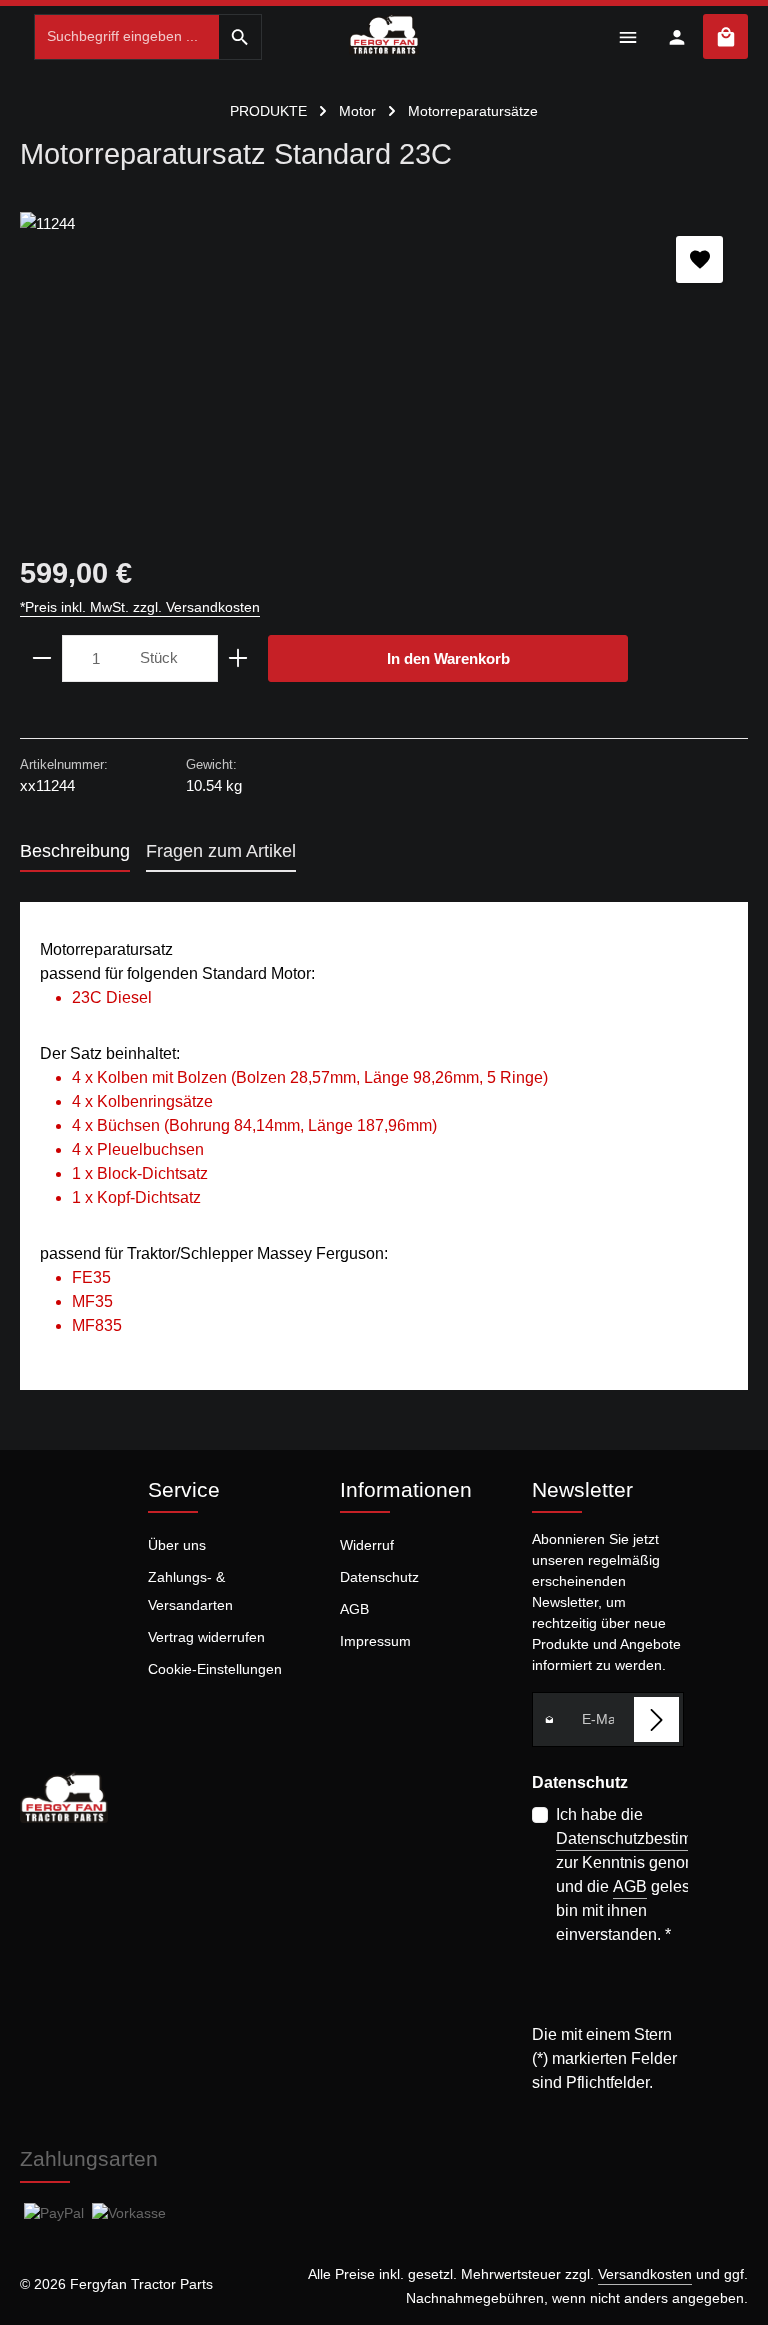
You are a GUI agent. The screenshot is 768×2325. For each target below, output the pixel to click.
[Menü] (627, 36)
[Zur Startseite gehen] (384, 34)
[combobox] (127, 37)
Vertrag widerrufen (206, 1637)
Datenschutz (379, 1577)
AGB (354, 1609)
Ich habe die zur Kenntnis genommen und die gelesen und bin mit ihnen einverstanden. (653, 1874)
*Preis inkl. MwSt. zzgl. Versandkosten (140, 607)
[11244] (383, 362)
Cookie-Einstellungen (215, 1669)
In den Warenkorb (448, 658)
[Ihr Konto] (676, 36)
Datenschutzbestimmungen (653, 1838)
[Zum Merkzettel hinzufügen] (699, 259)
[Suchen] (240, 37)
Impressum (375, 1641)
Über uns (177, 1545)
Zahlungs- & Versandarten (190, 1591)
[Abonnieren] (656, 1719)
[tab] (75, 852)
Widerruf (367, 1545)
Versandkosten (645, 2274)
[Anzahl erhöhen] (238, 658)
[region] (384, 362)
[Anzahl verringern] (41, 658)
